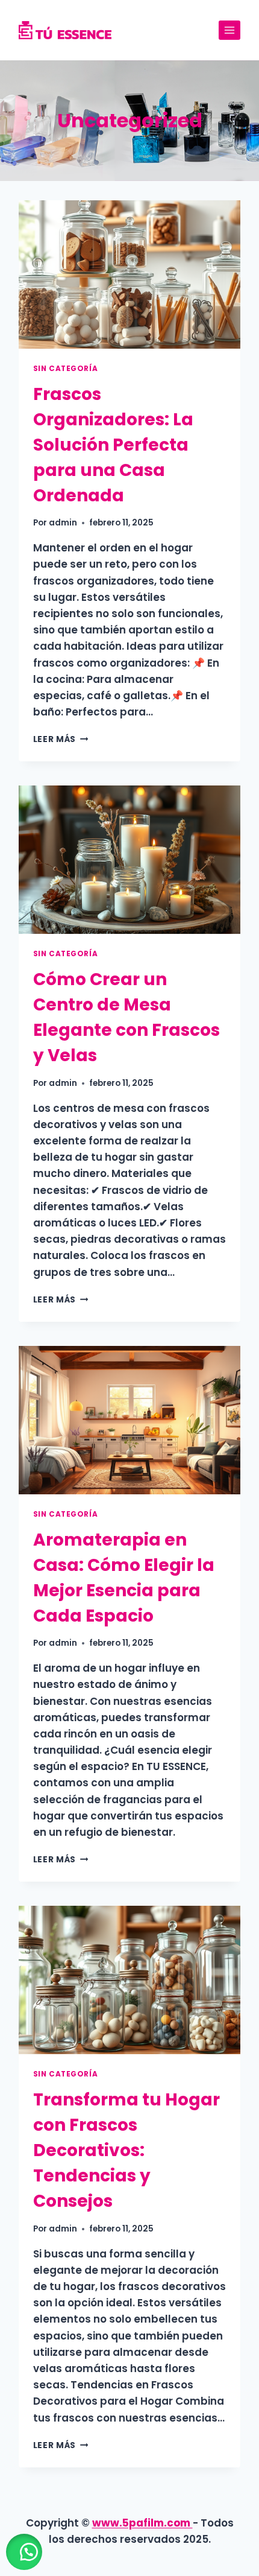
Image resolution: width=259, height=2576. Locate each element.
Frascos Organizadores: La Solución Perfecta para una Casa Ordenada (113, 445)
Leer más (61, 739)
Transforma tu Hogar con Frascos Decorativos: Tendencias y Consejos (126, 2150)
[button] (24, 2552)
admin (63, 523)
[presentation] (130, 274)
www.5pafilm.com (142, 2523)
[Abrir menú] (230, 30)
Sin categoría (66, 369)
